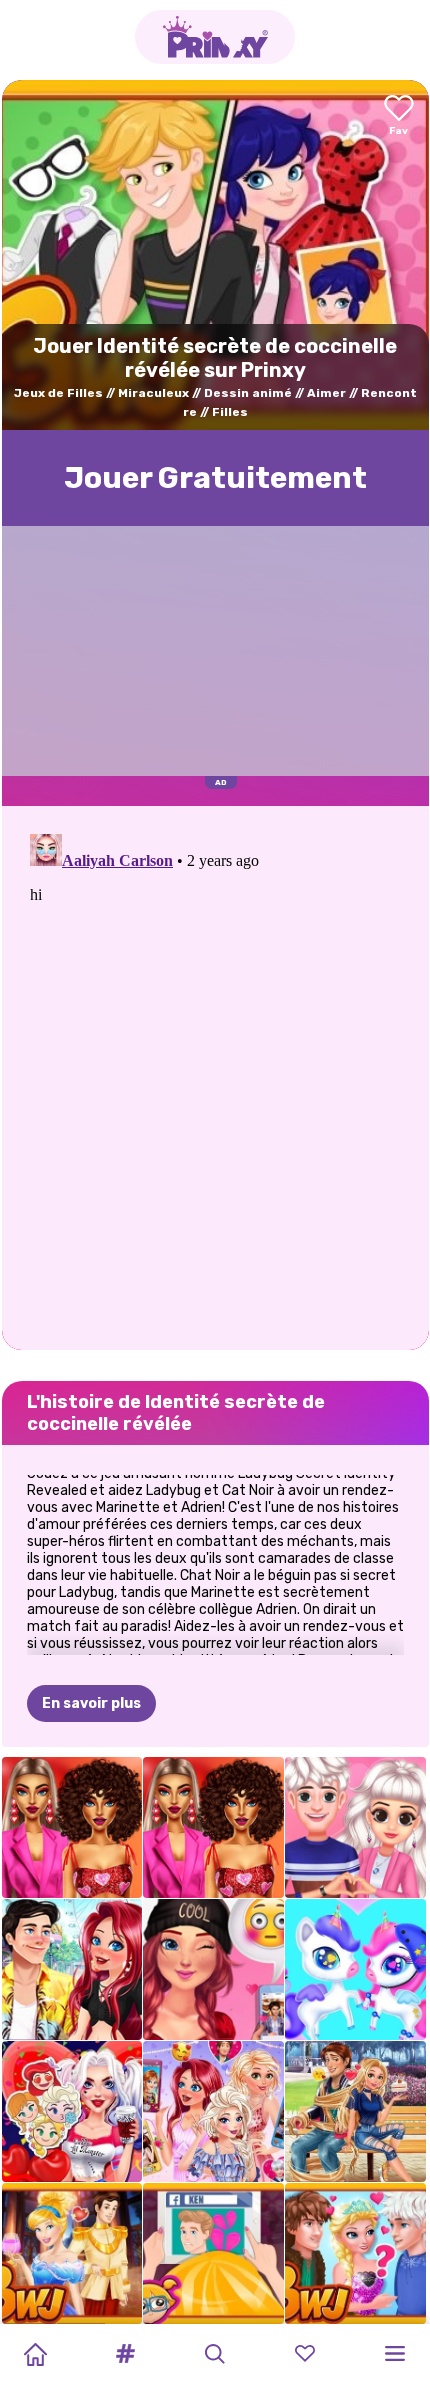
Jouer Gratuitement (215, 478)
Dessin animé (248, 393)
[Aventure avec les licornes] (355, 1969)
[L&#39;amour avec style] (72, 1827)
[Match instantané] (72, 1969)
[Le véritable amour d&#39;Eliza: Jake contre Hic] (355, 2253)
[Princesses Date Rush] (355, 2111)
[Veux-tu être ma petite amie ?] (213, 1969)
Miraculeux (153, 393)
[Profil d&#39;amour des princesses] (213, 2111)
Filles (230, 412)
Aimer (326, 393)
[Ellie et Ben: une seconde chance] (213, 2253)
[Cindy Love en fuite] (72, 2253)
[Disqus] (215, 1076)
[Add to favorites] (399, 116)
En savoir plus (91, 1703)
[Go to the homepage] (215, 37)
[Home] (35, 2354)
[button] (125, 2354)
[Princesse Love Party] (72, 2111)
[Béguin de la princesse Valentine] (355, 1827)
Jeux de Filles (58, 393)
